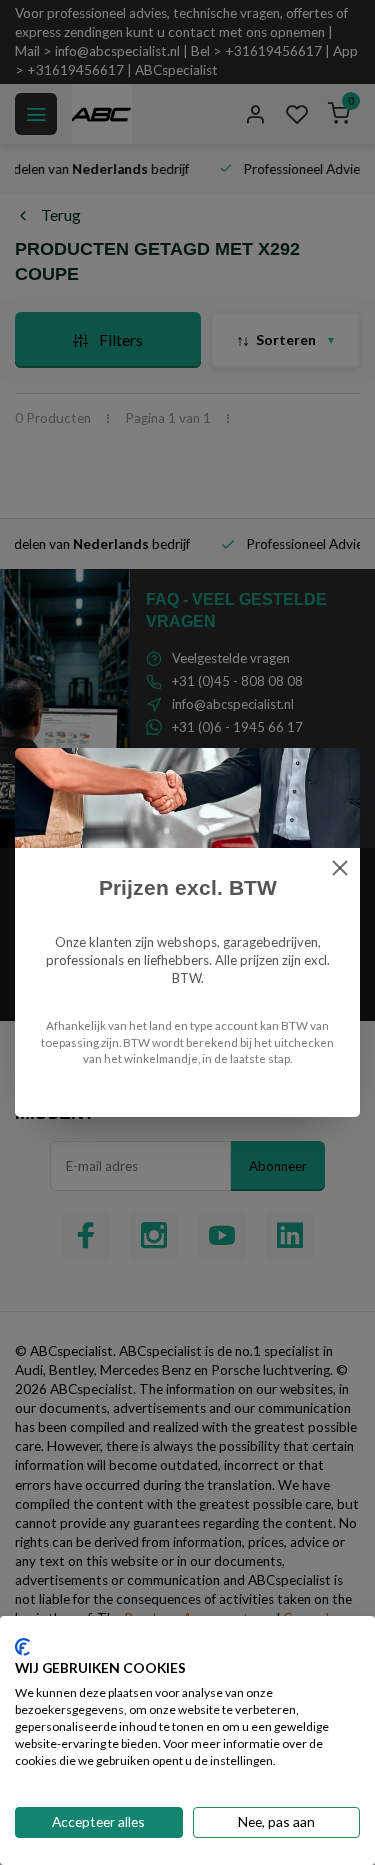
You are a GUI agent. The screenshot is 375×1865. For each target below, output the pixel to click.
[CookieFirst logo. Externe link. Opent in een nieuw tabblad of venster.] (22, 1647)
